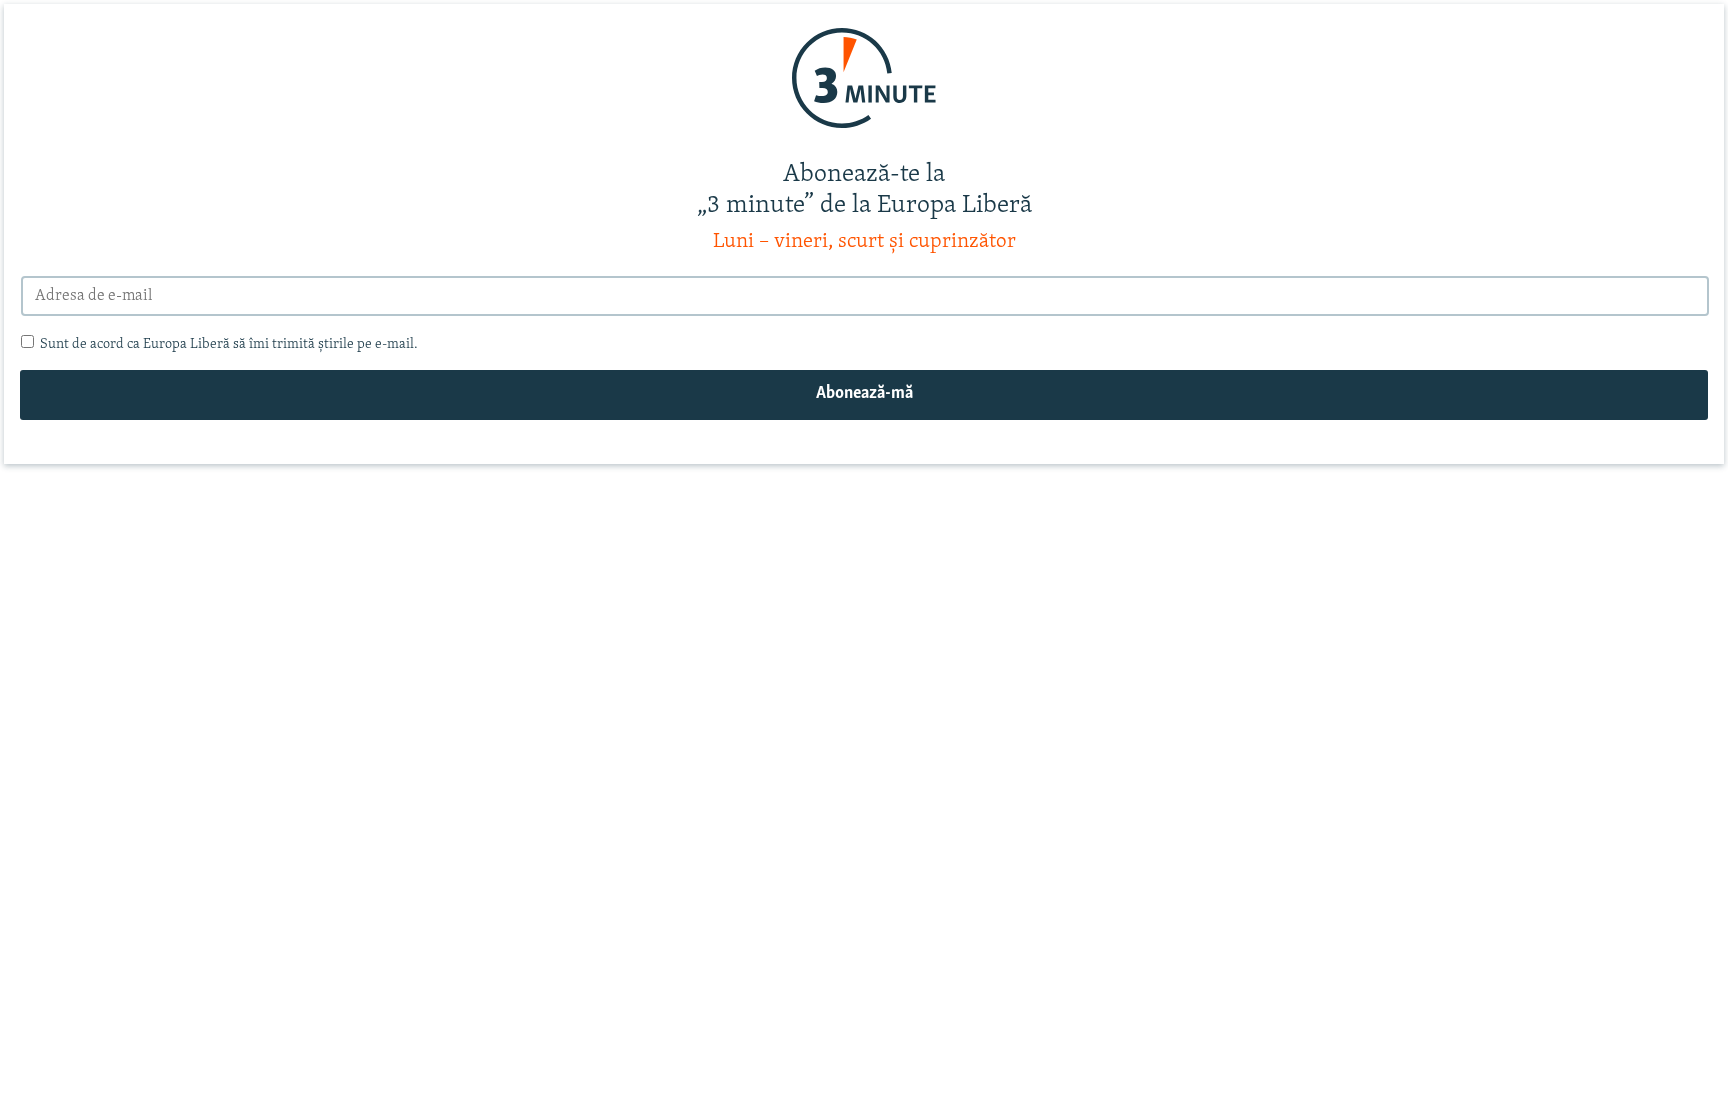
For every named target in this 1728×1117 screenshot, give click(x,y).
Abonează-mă (864, 394)
